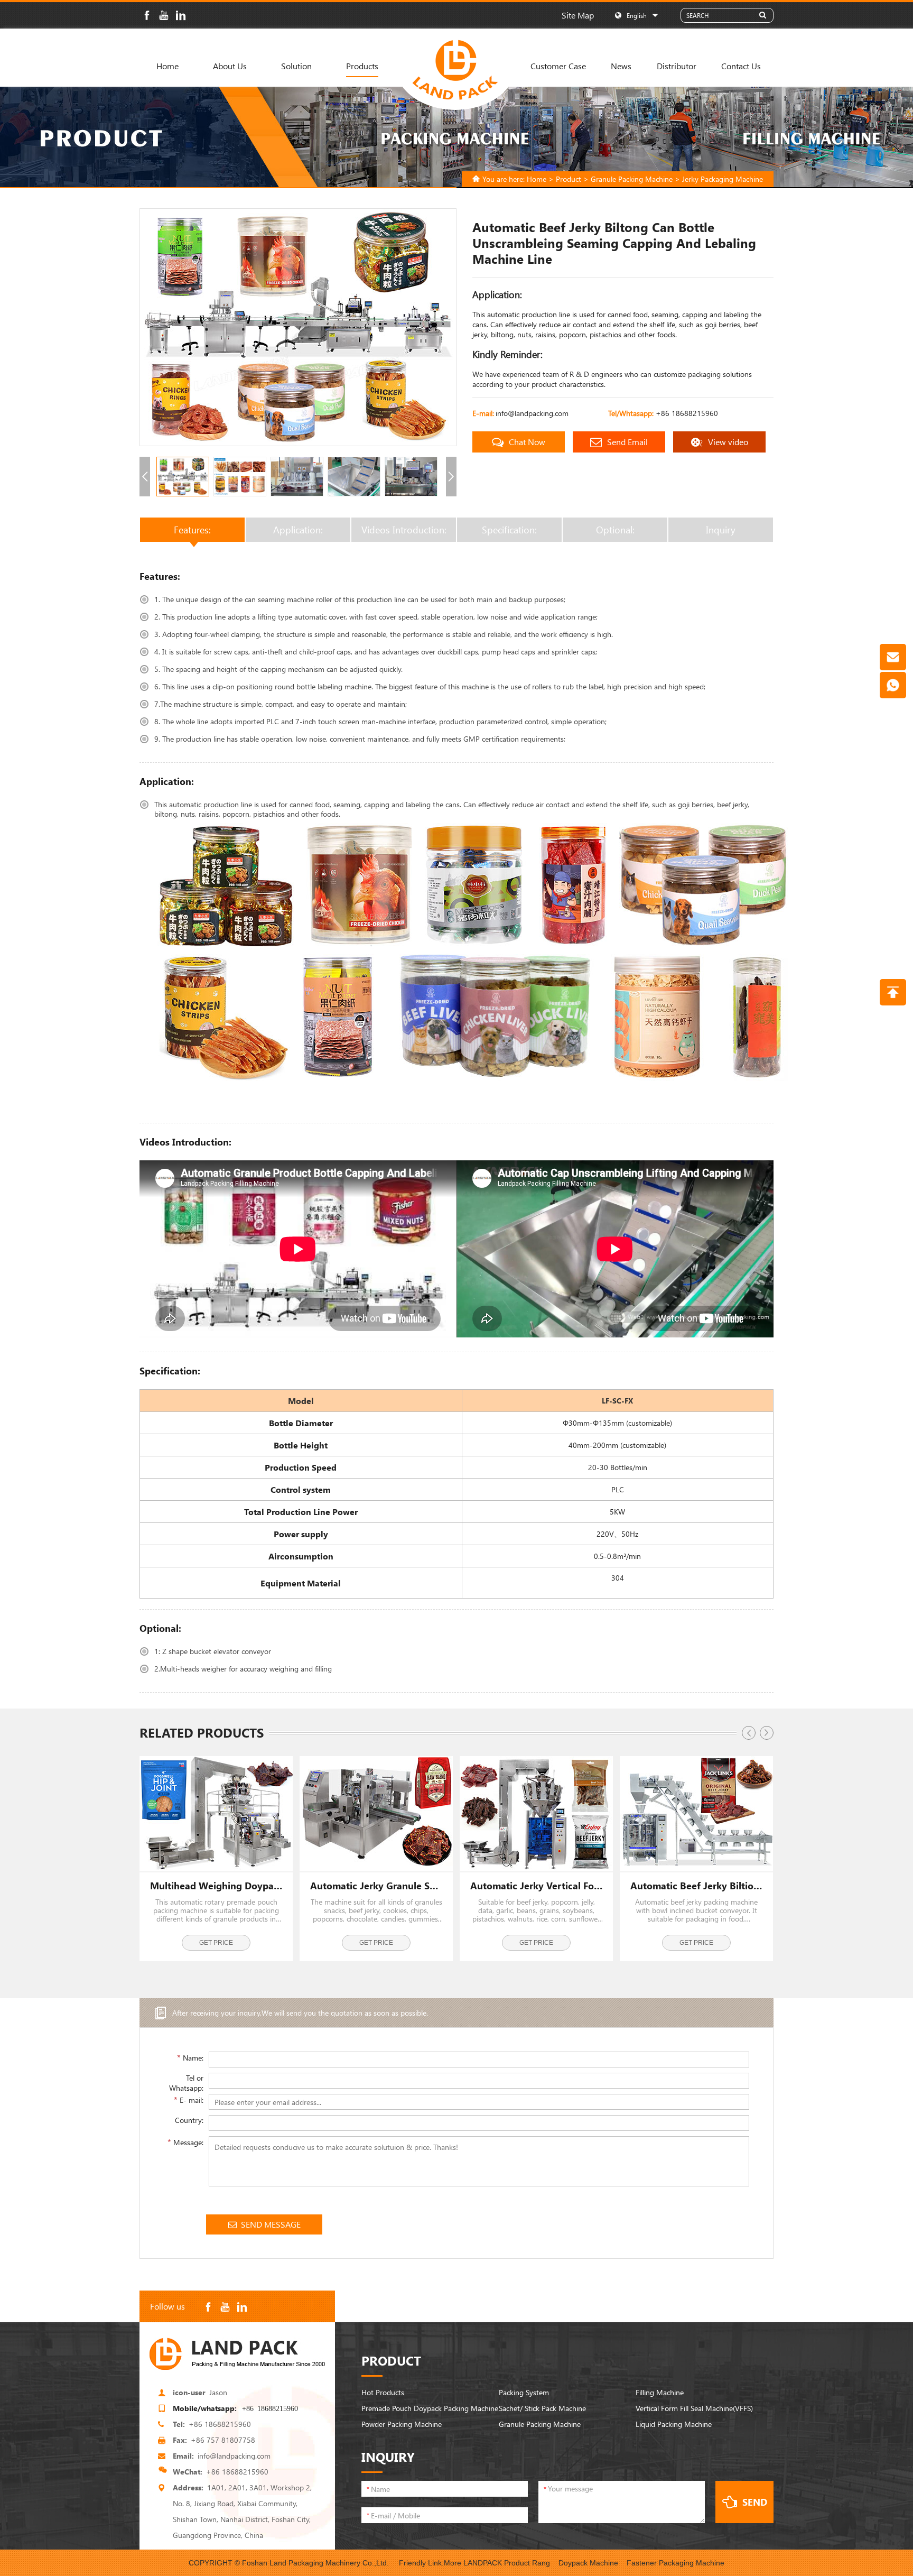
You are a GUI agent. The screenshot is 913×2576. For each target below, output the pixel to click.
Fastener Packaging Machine (676, 2563)
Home (167, 66)
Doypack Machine (588, 2563)
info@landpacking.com (532, 413)
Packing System (524, 2392)
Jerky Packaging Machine (723, 179)
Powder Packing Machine (402, 2424)
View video (728, 442)
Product (569, 179)
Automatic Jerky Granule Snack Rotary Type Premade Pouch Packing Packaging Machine (376, 1886)
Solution (296, 66)
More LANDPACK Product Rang (497, 2563)
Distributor (677, 66)
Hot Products (383, 2392)
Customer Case (558, 66)
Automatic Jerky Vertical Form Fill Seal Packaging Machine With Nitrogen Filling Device (536, 1886)
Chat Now (527, 442)
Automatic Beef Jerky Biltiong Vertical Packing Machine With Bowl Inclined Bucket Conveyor (696, 1886)
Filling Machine (660, 2392)
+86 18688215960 (687, 413)
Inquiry (721, 530)
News (621, 66)
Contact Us (741, 66)
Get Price (216, 1943)
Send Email (627, 442)
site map (578, 15)
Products (362, 66)
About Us (230, 66)
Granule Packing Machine (632, 179)
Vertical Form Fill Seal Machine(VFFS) (694, 2408)
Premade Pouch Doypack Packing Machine (430, 2408)
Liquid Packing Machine (674, 2424)
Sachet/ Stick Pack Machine (542, 2408)
